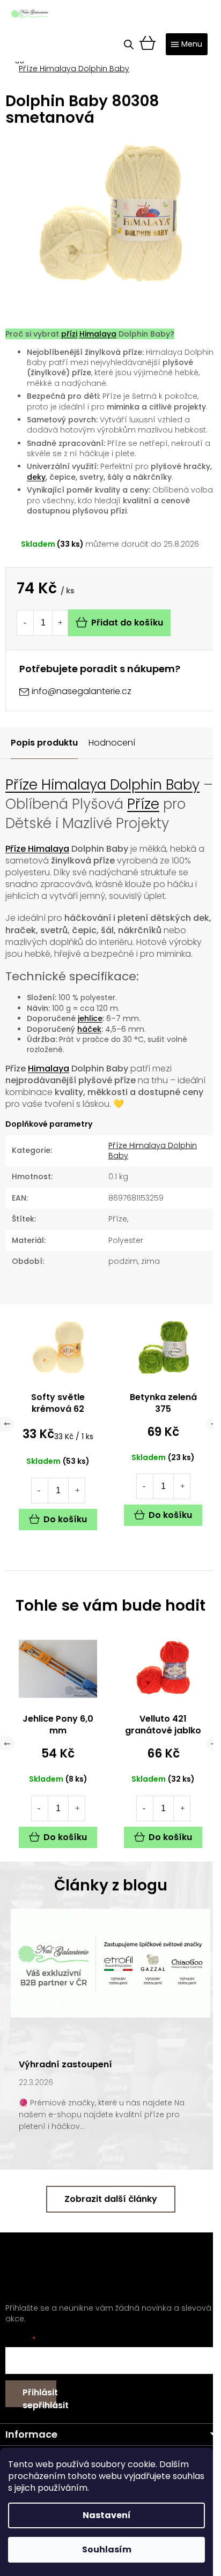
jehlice (90, 1018)
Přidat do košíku (127, 623)
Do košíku (65, 1837)
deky (36, 477)
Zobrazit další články (111, 2199)
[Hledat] (129, 44)
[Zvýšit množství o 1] (60, 623)
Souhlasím (107, 2549)
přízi (69, 334)
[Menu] (187, 44)
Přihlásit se (39, 2397)
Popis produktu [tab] (44, 743)
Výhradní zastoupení (65, 2064)
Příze (143, 804)
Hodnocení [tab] (112, 743)
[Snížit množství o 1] (25, 623)
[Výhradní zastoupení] (110, 1962)
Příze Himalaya (37, 849)
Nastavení (107, 2515)
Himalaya (98, 334)
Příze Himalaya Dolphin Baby (102, 785)
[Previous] (7, 1744)
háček (89, 1029)
